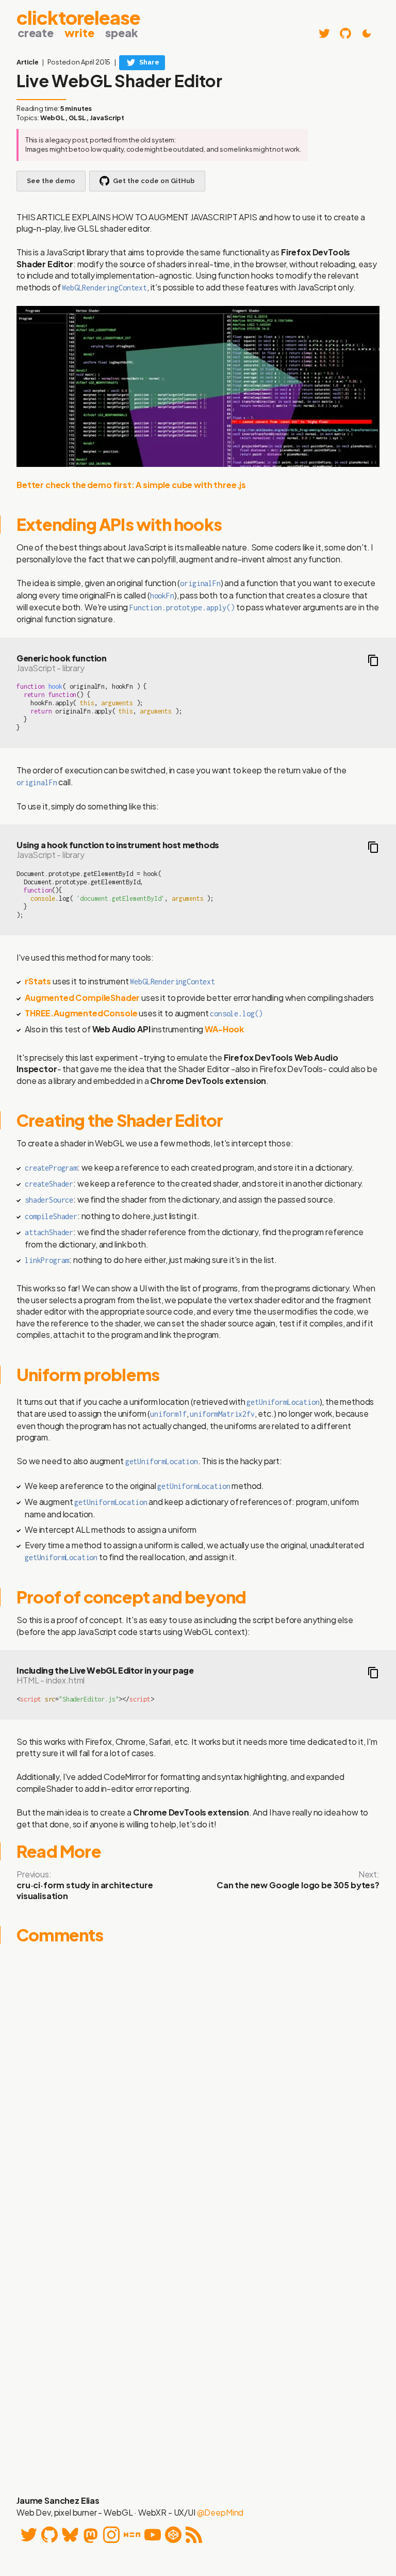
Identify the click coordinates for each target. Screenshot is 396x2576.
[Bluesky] (70, 2535)
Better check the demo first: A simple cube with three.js (131, 485)
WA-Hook (224, 1029)
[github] (345, 34)
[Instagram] (111, 2535)
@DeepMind (220, 2512)
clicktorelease (78, 16)
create (36, 33)
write (79, 33)
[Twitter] (29, 2535)
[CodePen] (173, 2535)
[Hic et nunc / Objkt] (132, 2535)
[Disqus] (198, 2081)
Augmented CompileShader (82, 998)
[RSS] (194, 2535)
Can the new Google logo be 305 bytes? (298, 1885)
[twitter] (324, 34)
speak (121, 33)
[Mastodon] (91, 2535)
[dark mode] (367, 34)
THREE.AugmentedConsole (81, 1013)
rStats (38, 981)
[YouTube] (153, 2535)
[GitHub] (49, 2535)
